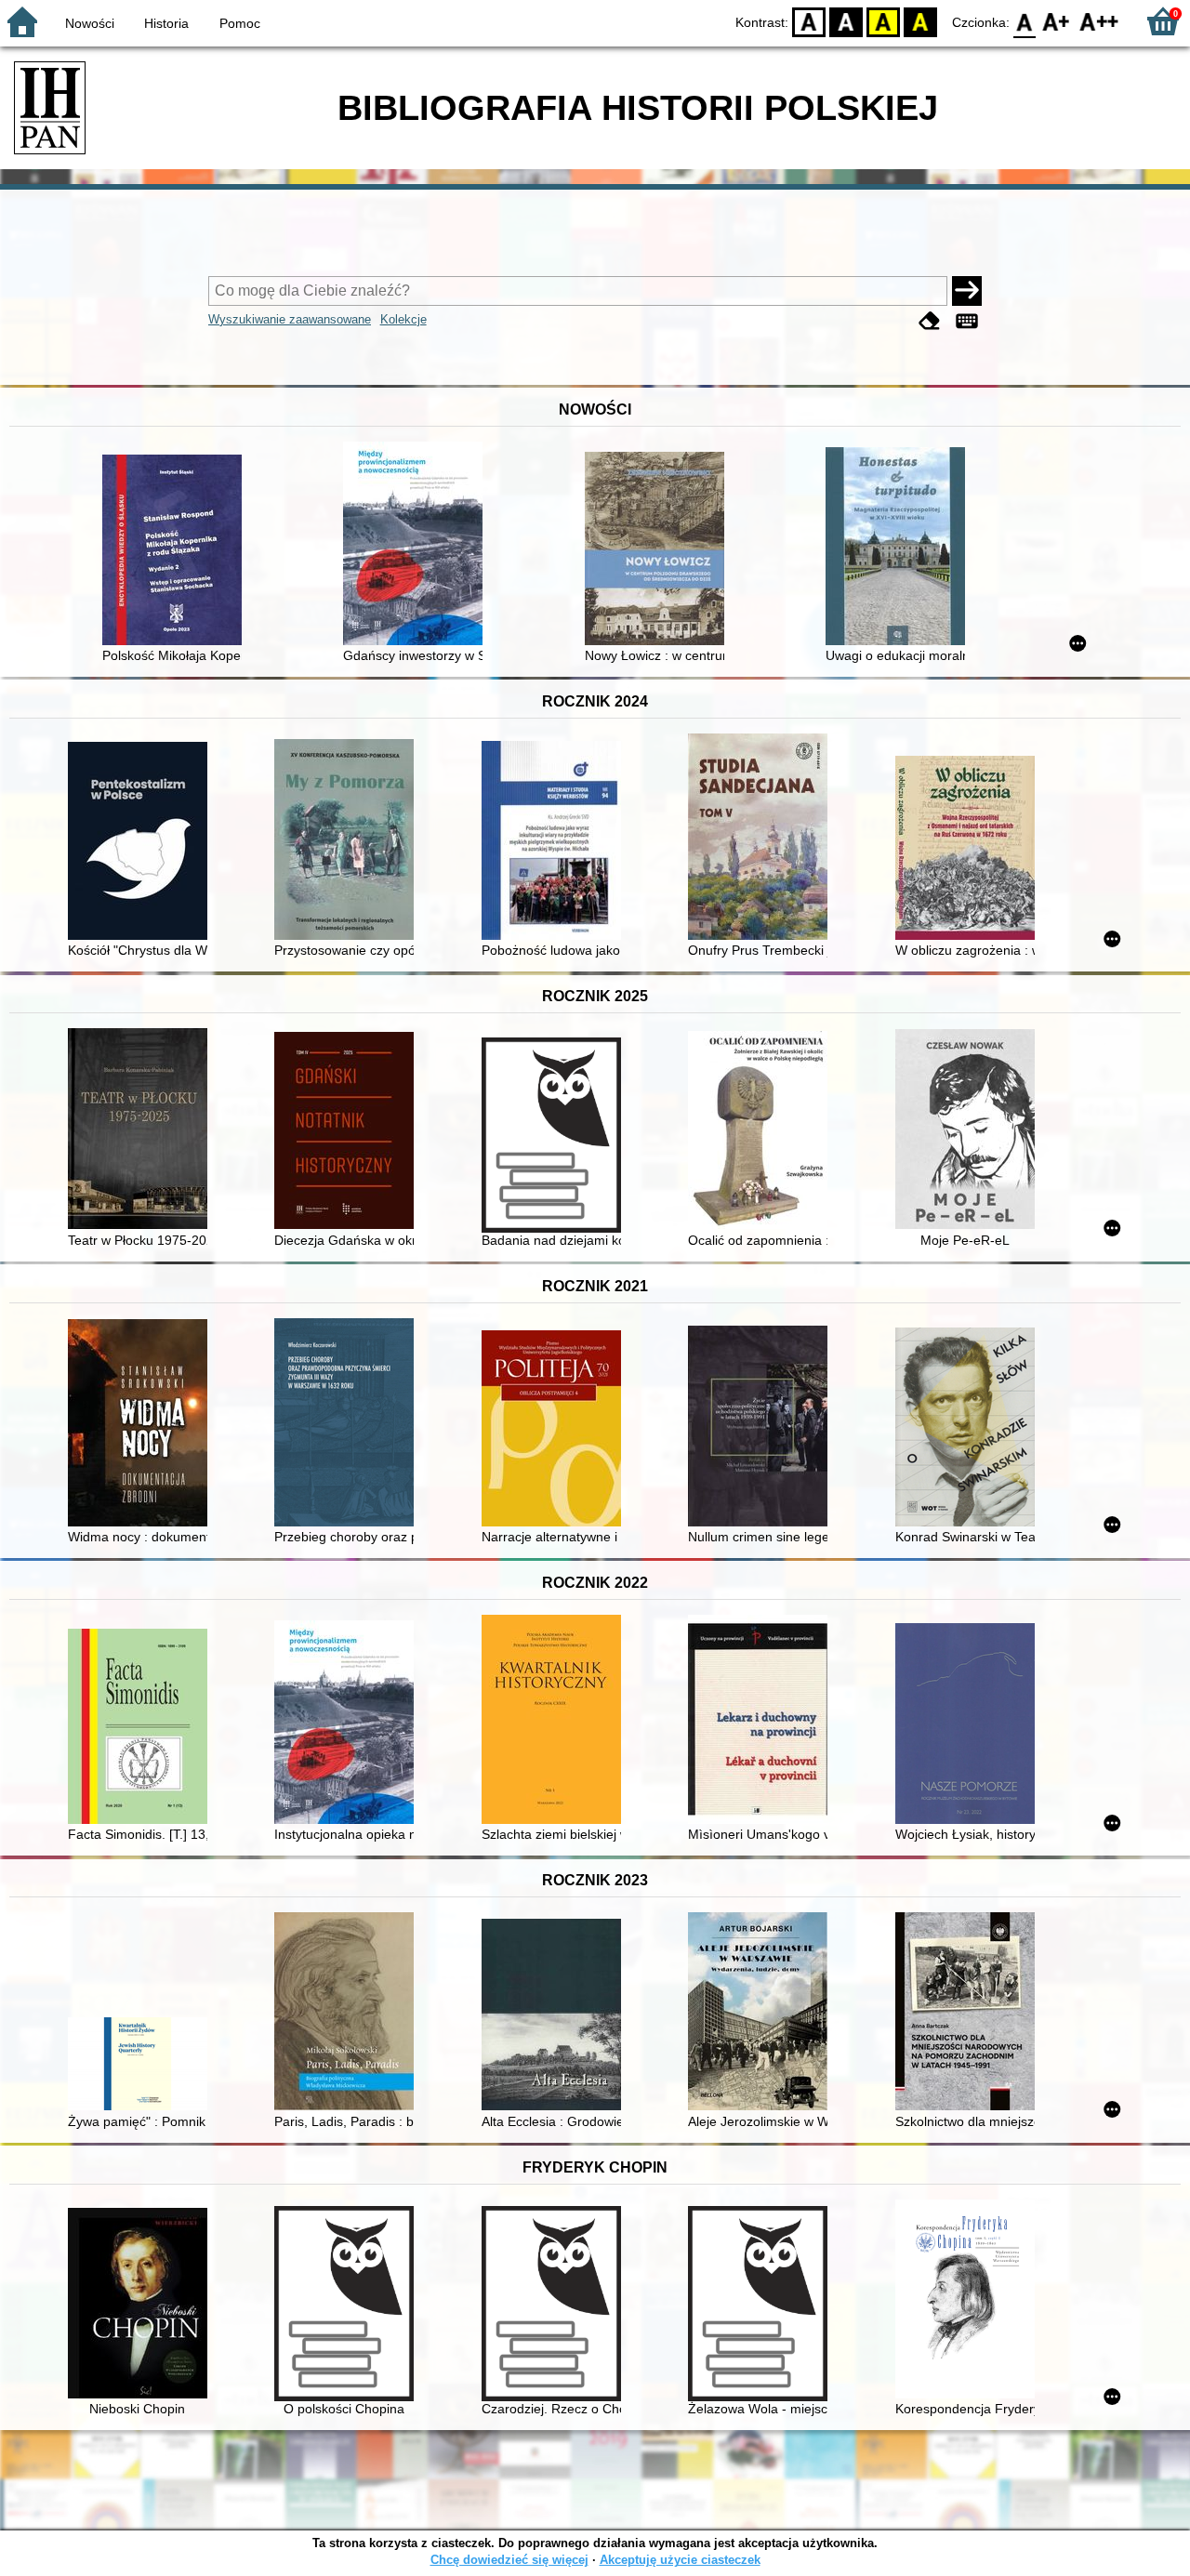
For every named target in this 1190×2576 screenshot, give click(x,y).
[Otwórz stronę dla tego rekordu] (177, 552)
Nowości (90, 23)
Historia (166, 23)
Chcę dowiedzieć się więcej (509, 2560)
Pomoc (240, 23)
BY (920, 21)
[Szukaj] (967, 291)
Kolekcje (403, 319)
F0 (1025, 21)
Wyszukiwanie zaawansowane (290, 319)
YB (883, 21)
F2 (1099, 21)
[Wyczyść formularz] (930, 321)
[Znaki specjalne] (967, 321)
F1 (1057, 21)
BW (846, 21)
